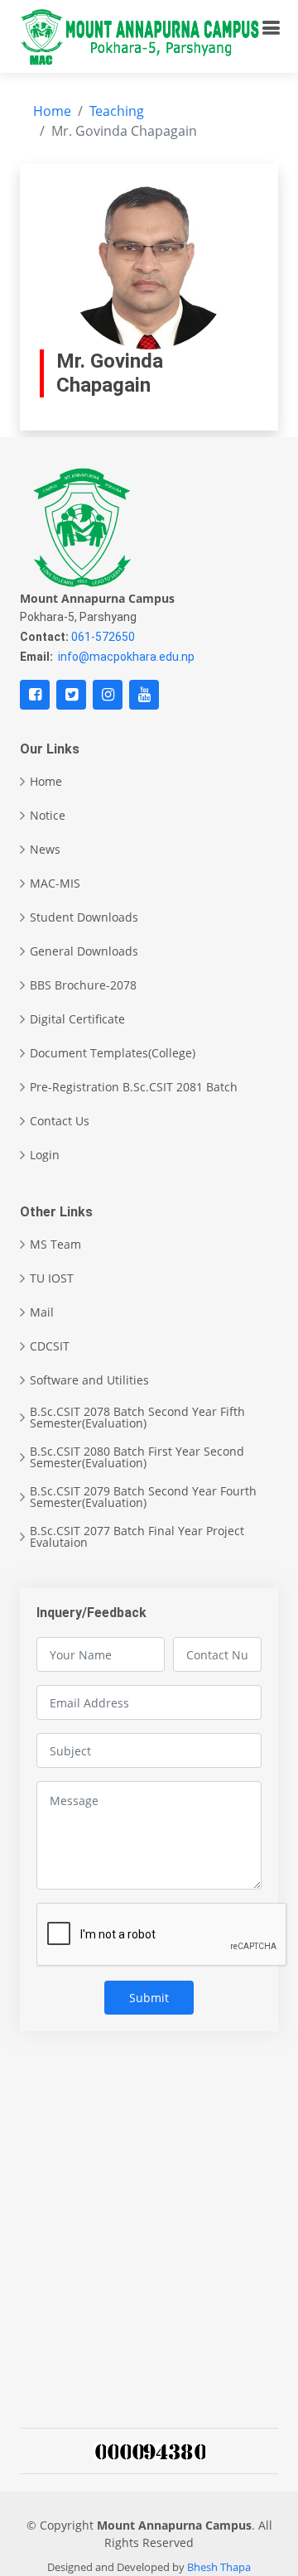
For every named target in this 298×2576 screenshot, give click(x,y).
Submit (149, 1998)
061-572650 (103, 637)
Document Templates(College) (113, 1053)
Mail (42, 1312)
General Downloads (84, 951)
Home (52, 111)
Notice (48, 816)
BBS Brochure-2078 (83, 985)
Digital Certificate (77, 1019)
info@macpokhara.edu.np (126, 657)
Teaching (117, 111)
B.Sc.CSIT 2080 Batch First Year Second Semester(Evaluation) (137, 1457)
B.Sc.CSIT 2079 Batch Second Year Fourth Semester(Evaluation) (143, 1497)
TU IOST (52, 1278)
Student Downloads (84, 917)
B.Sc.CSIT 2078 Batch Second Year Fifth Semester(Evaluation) (137, 1418)
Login (45, 1155)
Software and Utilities (89, 1380)
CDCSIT (50, 1346)
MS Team (55, 1245)
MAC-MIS (55, 884)
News (45, 850)
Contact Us (60, 1121)
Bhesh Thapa (219, 2567)
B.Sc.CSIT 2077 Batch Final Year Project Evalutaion (137, 1537)
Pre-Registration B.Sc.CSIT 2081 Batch (134, 1087)
